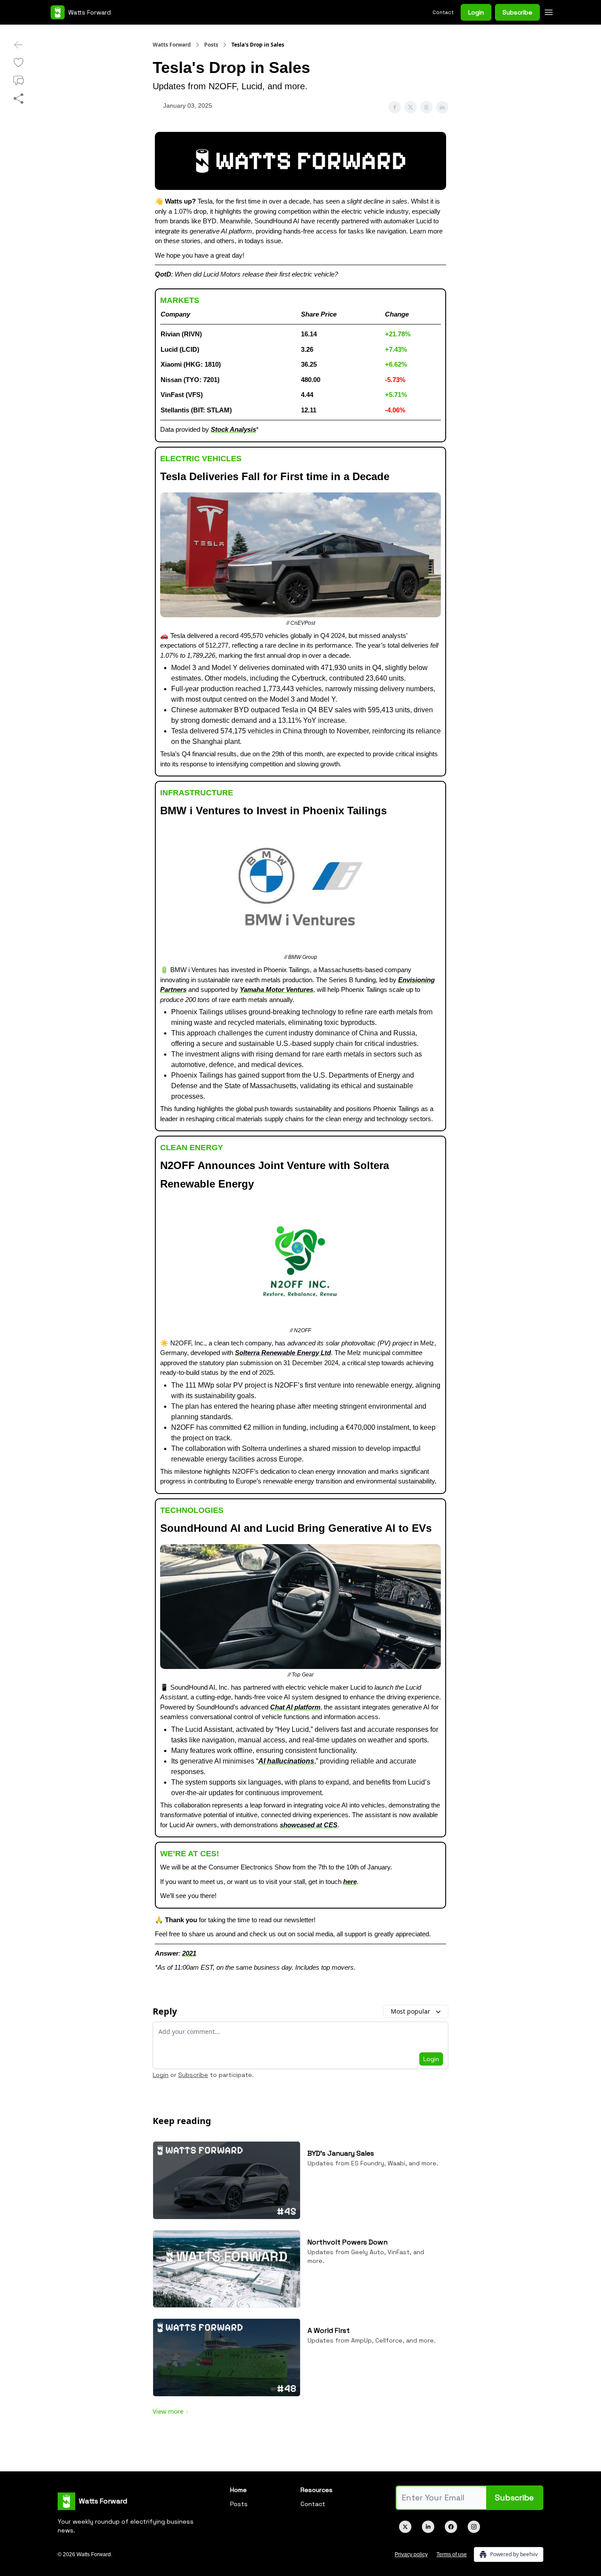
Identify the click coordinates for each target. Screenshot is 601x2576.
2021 (189, 1953)
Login (476, 12)
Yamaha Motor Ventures (277, 989)
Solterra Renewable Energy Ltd (283, 1353)
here (350, 1882)
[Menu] (549, 11)
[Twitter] (405, 2527)
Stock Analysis (233, 429)
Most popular (410, 2011)
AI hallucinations (286, 1761)
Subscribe (517, 12)
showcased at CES (309, 1825)
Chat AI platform (295, 1707)
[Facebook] (451, 2527)
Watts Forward (172, 45)
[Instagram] (474, 2527)
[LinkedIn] (428, 2527)
